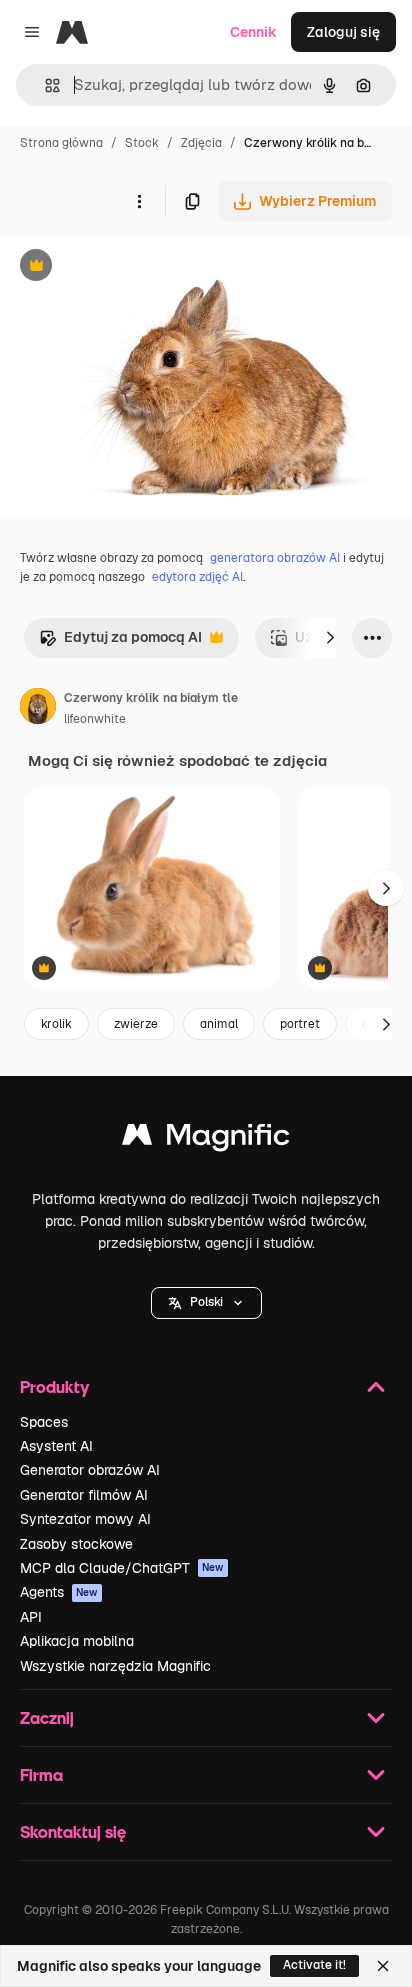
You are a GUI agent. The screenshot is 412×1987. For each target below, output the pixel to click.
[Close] (383, 1966)
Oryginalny (138, 267)
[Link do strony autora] (38, 709)
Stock (142, 143)
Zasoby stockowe (76, 1544)
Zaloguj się (343, 32)
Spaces (44, 1422)
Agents (59, 1592)
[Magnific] (206, 1139)
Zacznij (47, 1717)
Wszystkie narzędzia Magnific (115, 1666)
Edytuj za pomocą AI (120, 642)
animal (219, 1024)
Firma (41, 1774)
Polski (206, 1302)
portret (300, 1024)
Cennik (253, 32)
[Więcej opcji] (139, 201)
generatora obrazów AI (275, 558)
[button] (206, 1303)
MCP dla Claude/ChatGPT (122, 1568)
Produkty (54, 1386)
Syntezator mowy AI (85, 1519)
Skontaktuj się (73, 1831)
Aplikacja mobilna (77, 1641)
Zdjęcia (201, 143)
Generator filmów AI (84, 1495)
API (31, 1617)
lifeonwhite (95, 719)
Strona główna (61, 143)
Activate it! (314, 1965)
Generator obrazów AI (90, 1470)
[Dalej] (330, 638)
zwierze (136, 1024)
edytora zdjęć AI (197, 577)
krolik (56, 1024)
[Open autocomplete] (44, 85)
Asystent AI (56, 1446)
